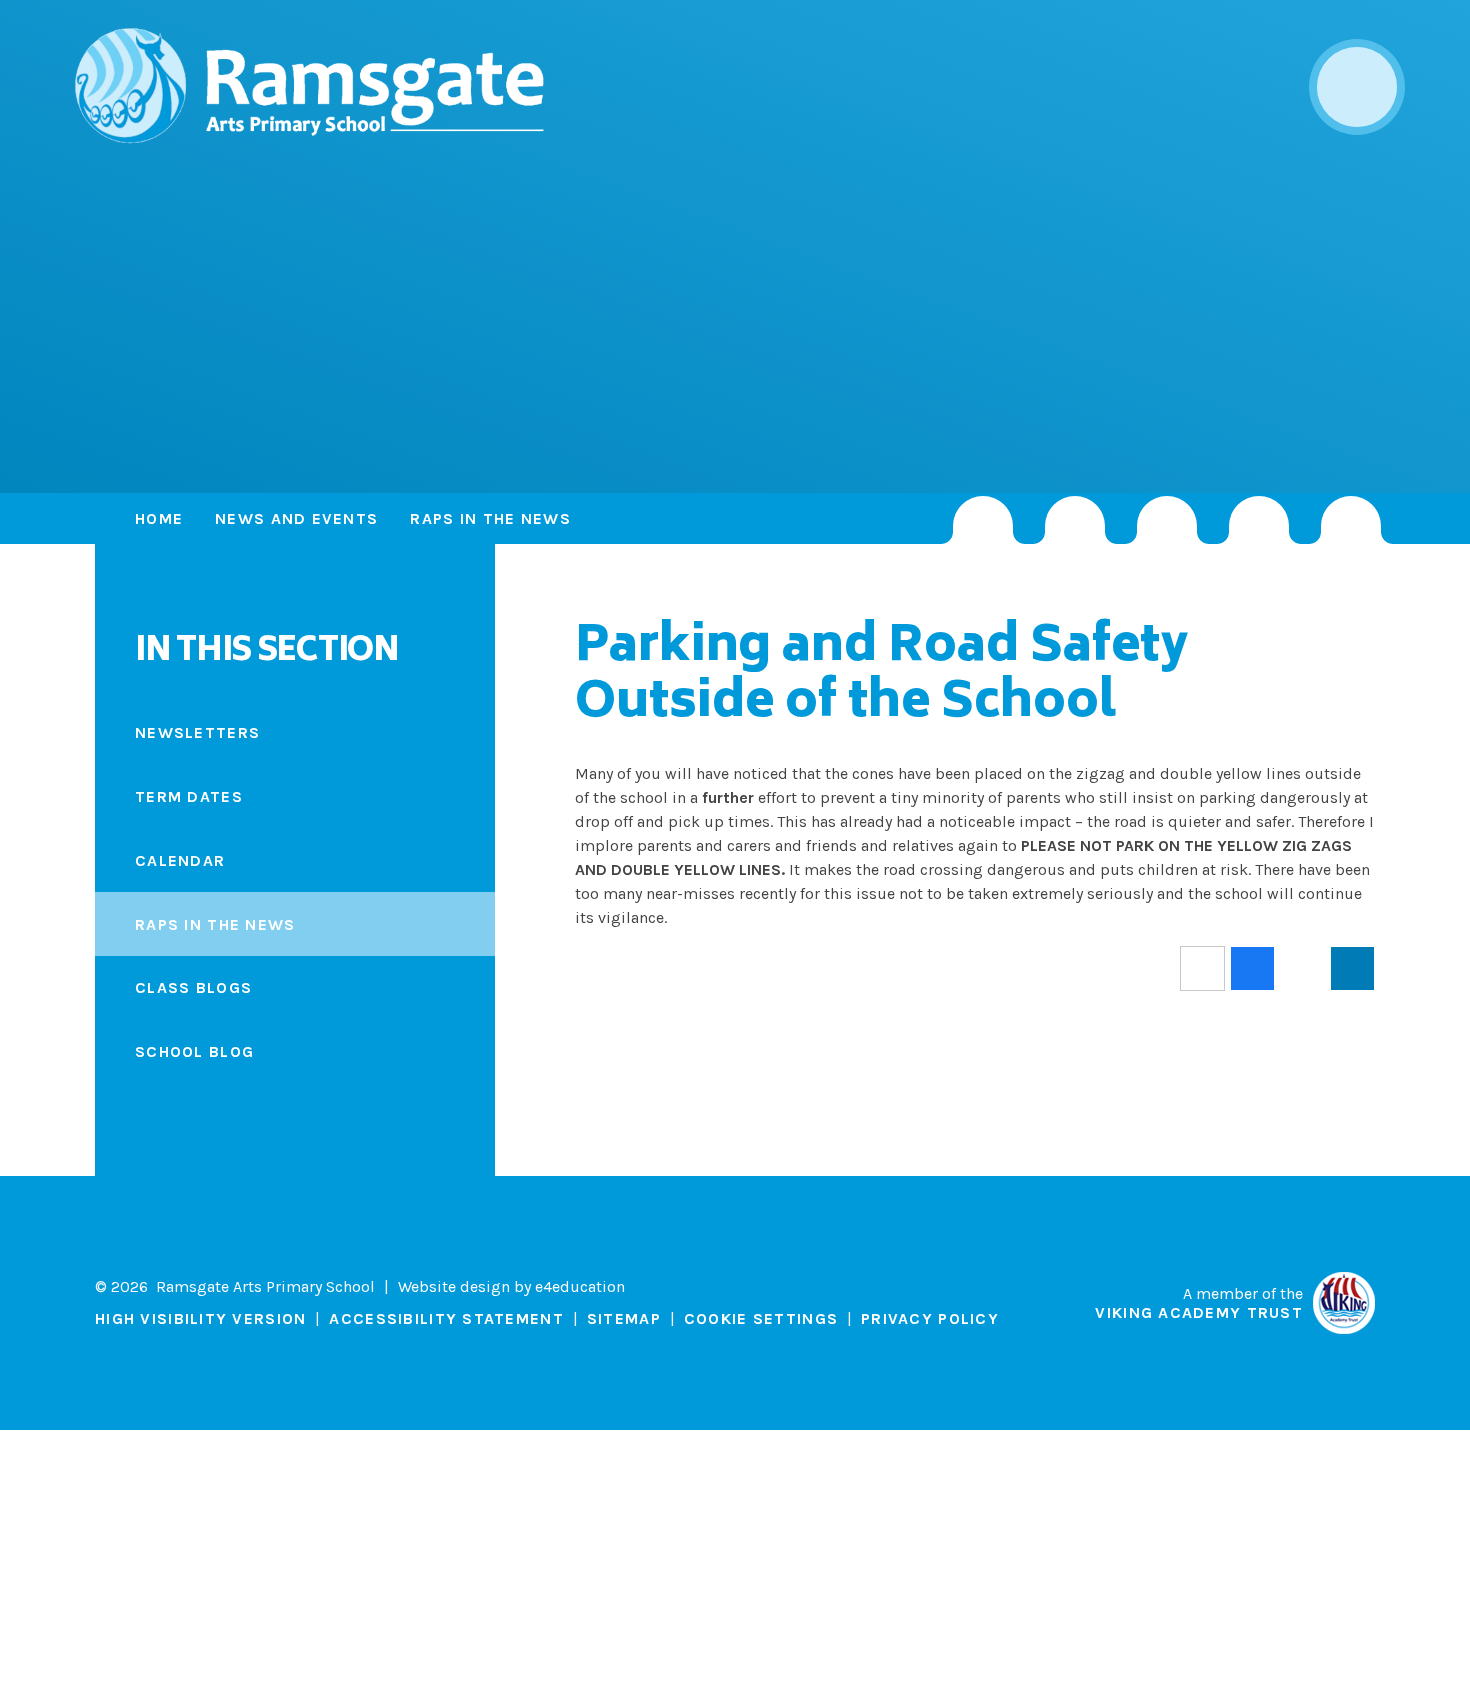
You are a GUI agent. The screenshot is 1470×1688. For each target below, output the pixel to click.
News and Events (296, 518)
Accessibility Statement (446, 1318)
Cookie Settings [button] (761, 1318)
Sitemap (624, 1318)
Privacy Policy (930, 1318)
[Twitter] (1075, 520)
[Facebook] (1167, 520)
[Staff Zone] (1259, 520)
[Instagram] (983, 520)
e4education (580, 1286)
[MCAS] (1351, 520)
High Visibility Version (200, 1318)
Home (159, 518)
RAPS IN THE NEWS (490, 518)
